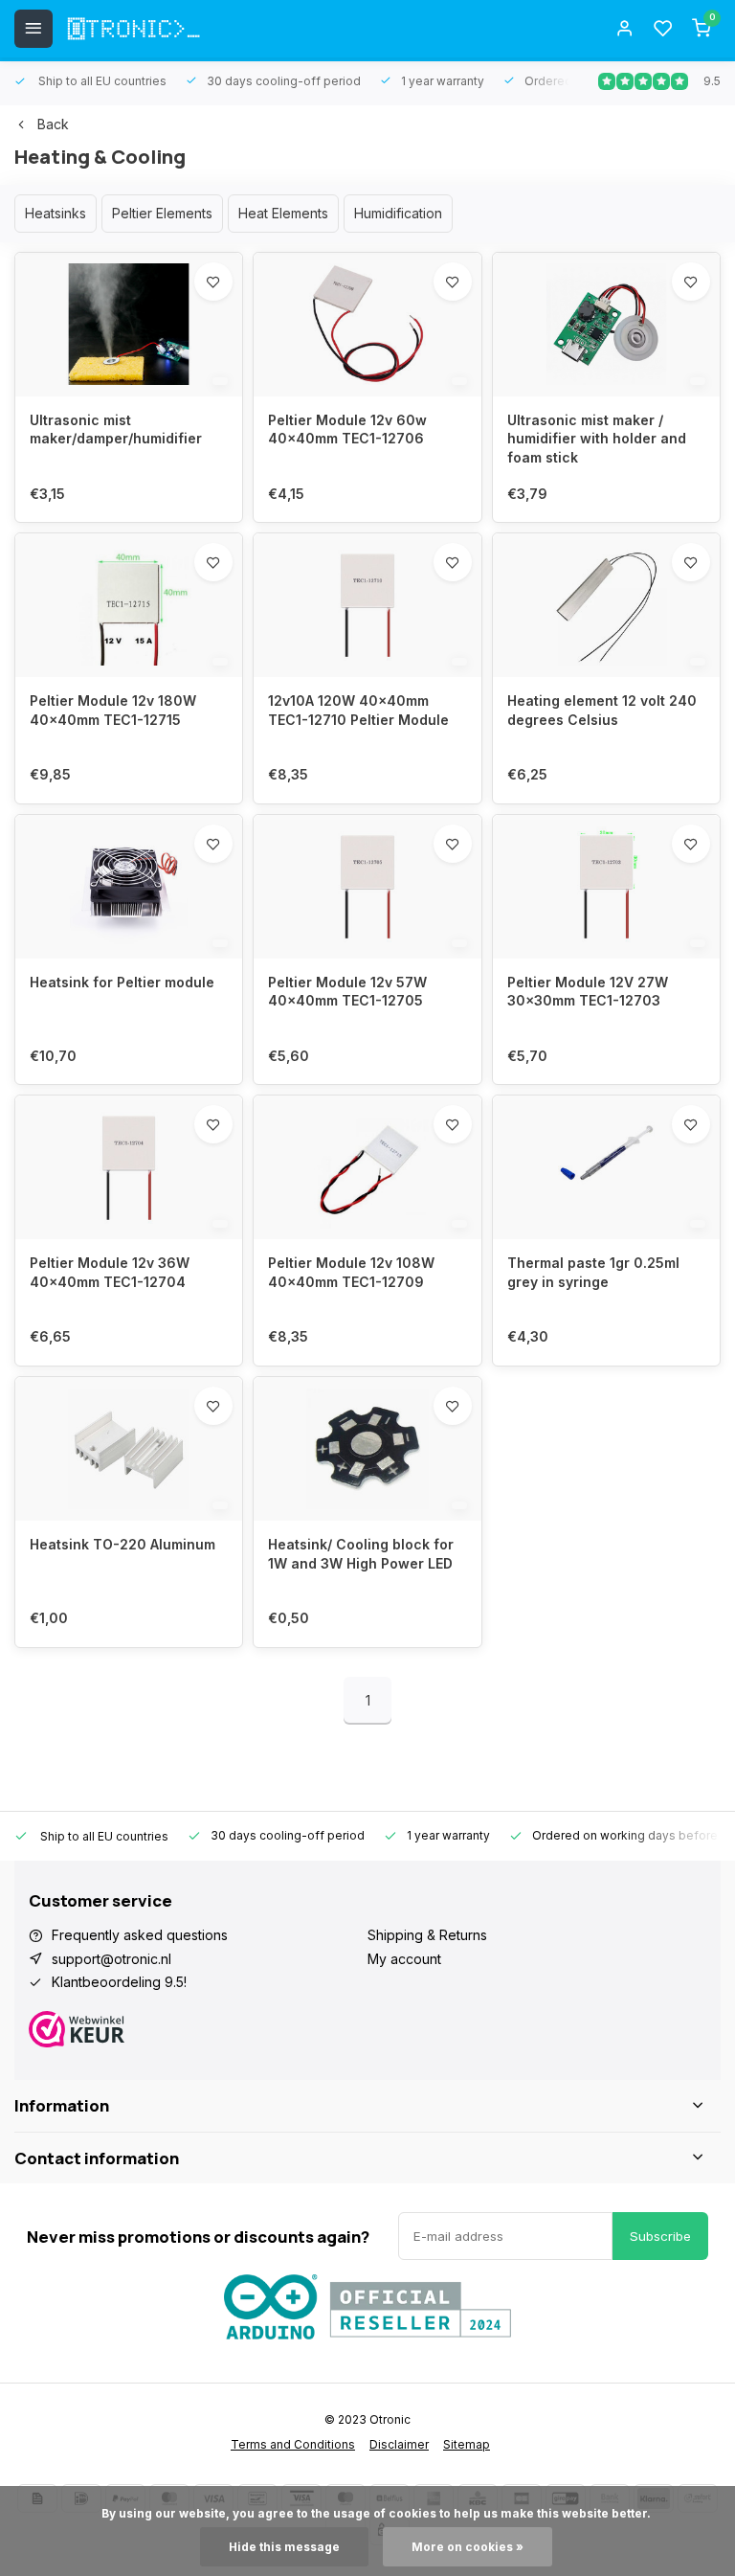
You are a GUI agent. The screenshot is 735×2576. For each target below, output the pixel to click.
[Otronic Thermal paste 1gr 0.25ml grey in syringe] (606, 1167)
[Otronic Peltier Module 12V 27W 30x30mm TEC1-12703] (606, 887)
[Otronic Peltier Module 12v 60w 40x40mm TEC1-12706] (367, 325)
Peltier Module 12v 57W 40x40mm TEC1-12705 (347, 992)
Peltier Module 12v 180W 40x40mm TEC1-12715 (113, 710)
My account (404, 1959)
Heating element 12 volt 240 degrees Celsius (602, 710)
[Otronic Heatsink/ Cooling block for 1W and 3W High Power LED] (367, 1449)
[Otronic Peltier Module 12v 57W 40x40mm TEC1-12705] (367, 887)
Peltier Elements (162, 213)
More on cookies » (468, 2547)
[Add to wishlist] (213, 282)
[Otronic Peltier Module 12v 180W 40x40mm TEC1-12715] (129, 605)
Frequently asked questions (140, 1935)
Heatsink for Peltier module (122, 982)
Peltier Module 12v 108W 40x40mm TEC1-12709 (351, 1272)
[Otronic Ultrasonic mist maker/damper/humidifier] (129, 325)
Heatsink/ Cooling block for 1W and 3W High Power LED (361, 1554)
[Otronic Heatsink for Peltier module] (129, 887)
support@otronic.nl (111, 1959)
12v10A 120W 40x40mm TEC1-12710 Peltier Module (358, 710)
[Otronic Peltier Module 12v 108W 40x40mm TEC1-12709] (367, 1167)
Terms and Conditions (293, 2444)
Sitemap (467, 2444)
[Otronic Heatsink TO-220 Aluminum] (129, 1449)
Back (53, 124)
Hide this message (284, 2547)
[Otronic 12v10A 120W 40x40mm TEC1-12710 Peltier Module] (367, 605)
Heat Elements (283, 213)
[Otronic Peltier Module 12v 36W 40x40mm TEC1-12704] (129, 1167)
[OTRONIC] (134, 29)
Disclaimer (399, 2444)
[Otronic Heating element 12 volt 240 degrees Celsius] (606, 605)
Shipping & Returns (427, 1935)
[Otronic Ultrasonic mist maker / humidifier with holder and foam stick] (606, 325)
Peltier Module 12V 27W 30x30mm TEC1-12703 (588, 992)
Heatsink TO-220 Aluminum (122, 1544)
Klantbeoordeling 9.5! (119, 1982)
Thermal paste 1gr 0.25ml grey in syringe (593, 1272)
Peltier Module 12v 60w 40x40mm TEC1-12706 (347, 429)
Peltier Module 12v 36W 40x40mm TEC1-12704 (110, 1272)
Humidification (398, 213)
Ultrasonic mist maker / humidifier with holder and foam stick (597, 439)
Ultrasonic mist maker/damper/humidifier (116, 429)
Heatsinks (56, 213)
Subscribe (660, 2236)
